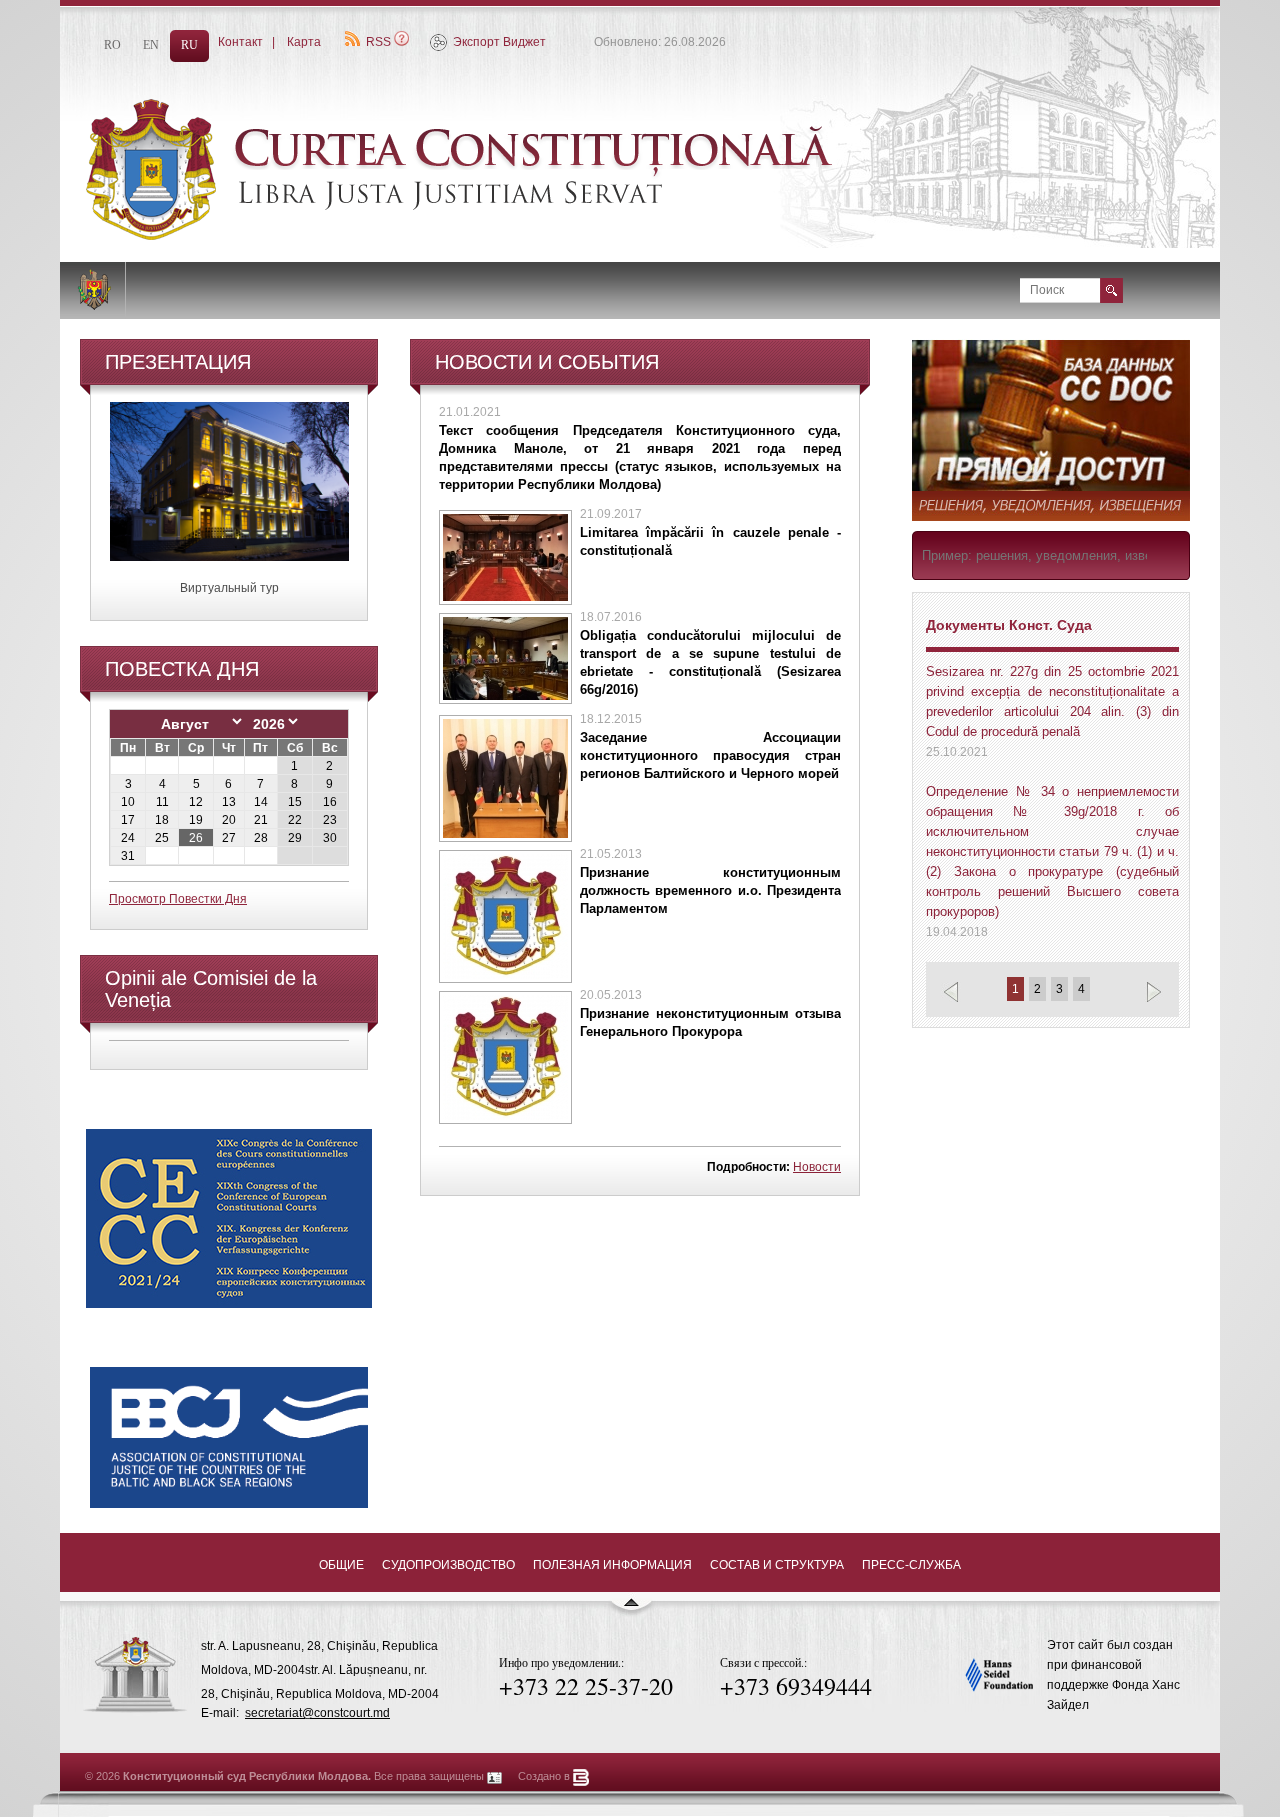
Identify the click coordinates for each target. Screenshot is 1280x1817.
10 (128, 802)
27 (229, 838)
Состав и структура (777, 1565)
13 (229, 802)
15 (295, 802)
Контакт (240, 42)
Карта (304, 42)
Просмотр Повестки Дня (178, 899)
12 (196, 802)
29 (295, 838)
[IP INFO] (495, 1776)
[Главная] (510, 236)
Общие (341, 1565)
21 (261, 820)
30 (330, 838)
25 (162, 838)
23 (330, 820)
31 (128, 856)
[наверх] (631, 1611)
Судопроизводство (448, 1565)
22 (295, 820)
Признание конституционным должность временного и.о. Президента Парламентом (710, 890)
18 (162, 820)
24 (128, 838)
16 (330, 802)
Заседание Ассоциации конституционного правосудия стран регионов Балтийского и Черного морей (710, 755)
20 (229, 820)
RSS (378, 42)
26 (196, 838)
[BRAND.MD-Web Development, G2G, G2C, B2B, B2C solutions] (581, 1776)
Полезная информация (612, 1565)
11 (162, 802)
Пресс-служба (911, 1565)
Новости (817, 1167)
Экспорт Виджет (499, 42)
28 (261, 838)
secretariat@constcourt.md (317, 1713)
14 (261, 802)
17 (128, 820)
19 (196, 820)
